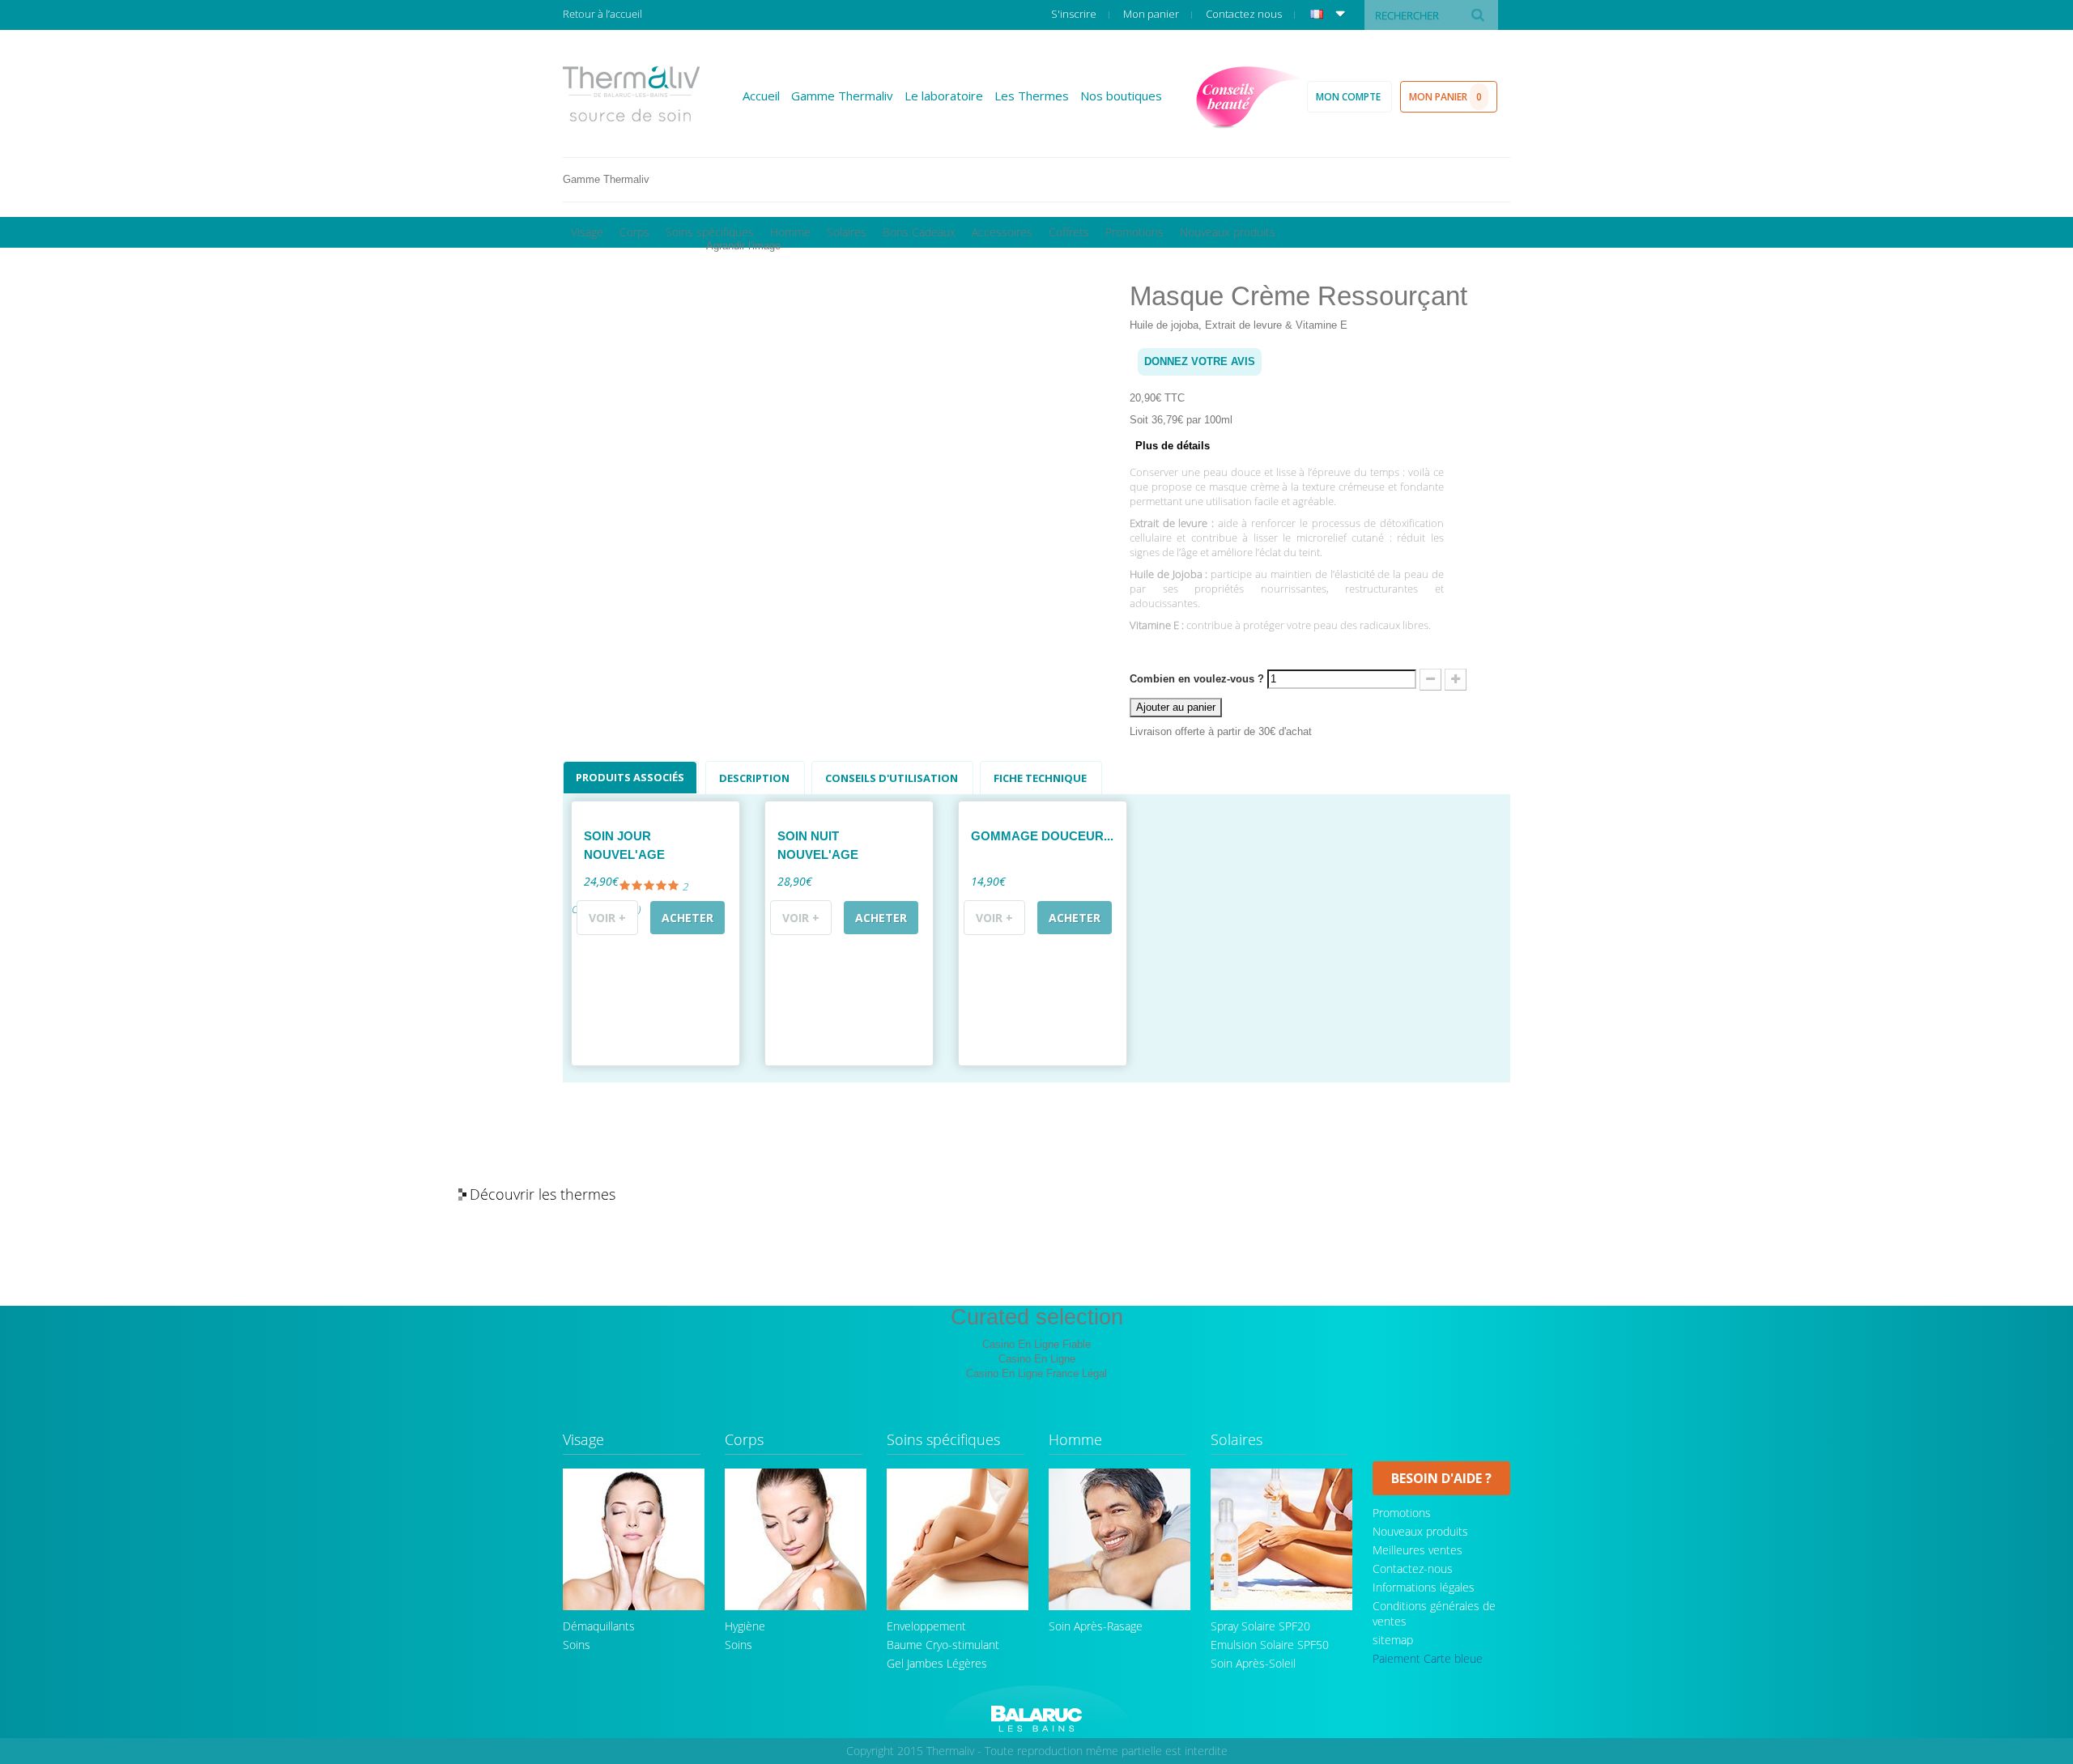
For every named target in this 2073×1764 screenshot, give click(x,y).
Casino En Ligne (1037, 1359)
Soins (577, 1645)
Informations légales (1424, 1587)
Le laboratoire (944, 96)
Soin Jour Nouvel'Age (624, 845)
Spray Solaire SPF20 (1260, 1626)
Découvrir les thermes (543, 1194)
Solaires (847, 232)
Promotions (1134, 232)
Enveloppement (926, 1626)
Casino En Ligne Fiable (1036, 1344)
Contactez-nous (1413, 1568)
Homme (790, 232)
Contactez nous (1245, 14)
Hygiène (745, 1626)
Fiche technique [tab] (1040, 778)
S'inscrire (1075, 14)
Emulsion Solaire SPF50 (1270, 1645)
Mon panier (1152, 14)
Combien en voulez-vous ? (1197, 679)
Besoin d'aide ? (1441, 1478)
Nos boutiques (1121, 96)
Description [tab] (754, 778)
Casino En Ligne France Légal (1036, 1373)
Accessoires (1002, 232)
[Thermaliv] (632, 94)
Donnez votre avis (1200, 361)
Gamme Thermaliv (842, 96)
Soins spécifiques (710, 232)
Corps (634, 232)
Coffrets (1069, 232)
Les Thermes (1032, 96)
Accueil (761, 96)
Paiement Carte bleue (1428, 1658)
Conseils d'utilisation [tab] (892, 778)
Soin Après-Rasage (1096, 1626)
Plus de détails (1173, 446)
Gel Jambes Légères (937, 1663)
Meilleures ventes (1417, 1550)
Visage (587, 232)
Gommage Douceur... (1042, 836)
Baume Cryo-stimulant (943, 1645)
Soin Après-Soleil (1253, 1663)
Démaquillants (599, 1626)
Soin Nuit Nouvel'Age (818, 845)
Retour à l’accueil (602, 14)
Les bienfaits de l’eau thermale (1562, 1195)
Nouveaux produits (1228, 232)
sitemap (1393, 1640)
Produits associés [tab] (630, 777)
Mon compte (1349, 97)
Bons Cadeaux (919, 232)
